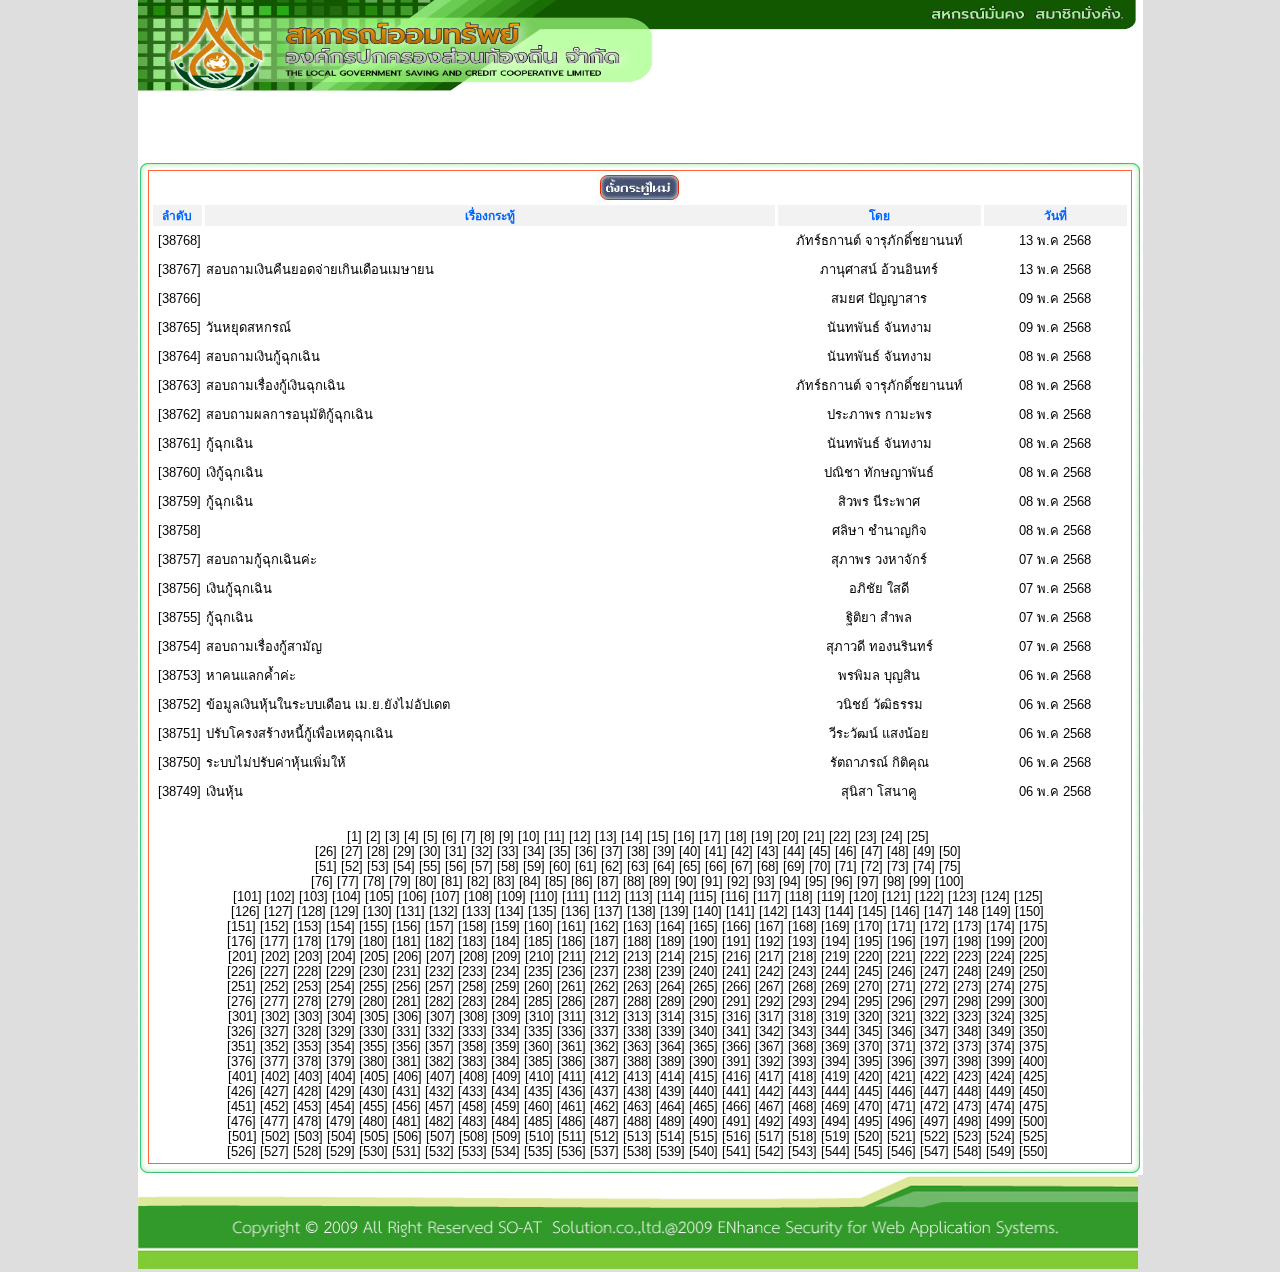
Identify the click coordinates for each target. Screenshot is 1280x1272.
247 (934, 971)
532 (439, 1151)
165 (703, 926)
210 (539, 956)
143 (806, 911)
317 (769, 1016)
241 (736, 971)
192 (769, 941)
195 (868, 941)
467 (769, 1106)
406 (407, 1076)
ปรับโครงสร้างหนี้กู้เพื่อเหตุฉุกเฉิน (299, 733)
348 (967, 1031)
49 (924, 851)
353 (307, 1046)
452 (274, 1106)
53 (378, 866)
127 (278, 911)
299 (1000, 1001)
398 (967, 1061)
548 (967, 1151)
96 (842, 881)
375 (1033, 1046)
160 (538, 926)
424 (1000, 1076)
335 (538, 1031)
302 (275, 1016)
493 (802, 1121)
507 (440, 1136)
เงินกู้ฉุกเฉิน (239, 588)
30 (430, 851)
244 (835, 971)
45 (820, 851)
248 (967, 971)
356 (406, 1046)
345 (868, 1031)
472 (934, 1106)
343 (802, 1031)
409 (506, 1076)
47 (872, 851)
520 (868, 1136)
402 (275, 1076)
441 (736, 1091)
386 (571, 1061)
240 (703, 971)
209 (506, 956)
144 (839, 911)
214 (670, 956)
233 (472, 971)
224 (1000, 956)
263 (637, 986)
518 (802, 1136)
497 (934, 1121)
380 (373, 1061)
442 (769, 1091)
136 (575, 911)
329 (340, 1031)
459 (505, 1106)
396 (901, 1061)
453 (307, 1106)
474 (1000, 1106)
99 (920, 881)
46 (846, 851)
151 (241, 926)
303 (308, 1016)
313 (637, 1016)
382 (439, 1061)
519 (835, 1136)
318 (802, 1016)
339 (670, 1031)
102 (280, 896)
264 (670, 986)
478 (307, 1121)
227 (274, 971)
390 (703, 1061)
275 (1033, 986)
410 (539, 1076)
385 (538, 1061)
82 (478, 881)
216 (736, 956)
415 (703, 1076)
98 (894, 881)
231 (406, 971)
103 (313, 896)
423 (967, 1076)
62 (612, 866)
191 (736, 941)
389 (670, 1061)
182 (439, 941)
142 (773, 911)
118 (799, 896)
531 (406, 1151)
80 (426, 881)
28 (378, 851)
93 (764, 881)
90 (686, 881)
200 (1033, 941)
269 (835, 986)
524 (1000, 1136)
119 (831, 896)
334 (505, 1031)
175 (1033, 926)
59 (534, 866)
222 (934, 956)
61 (586, 866)
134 (509, 911)
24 (892, 836)
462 (604, 1106)
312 (604, 1016)
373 (967, 1046)
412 (604, 1076)
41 (716, 851)
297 (934, 1001)
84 (530, 881)
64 (664, 866)
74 (924, 866)
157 (439, 926)
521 (901, 1136)
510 (539, 1136)
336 (571, 1031)
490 (703, 1121)
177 (274, 941)
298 (967, 1001)
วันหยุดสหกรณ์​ (248, 327)
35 (560, 851)
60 (560, 866)
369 (835, 1046)
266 (736, 986)
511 (572, 1136)
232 (439, 971)
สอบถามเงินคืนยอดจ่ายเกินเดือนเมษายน (320, 269)
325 (1033, 1016)
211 (572, 956)
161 (571, 926)
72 (872, 866)
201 (242, 956)
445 (868, 1091)
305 (374, 1016)
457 (439, 1106)
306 (407, 1016)
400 (1033, 1061)
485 (538, 1121)
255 (373, 986)
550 (1033, 1151)
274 (1000, 986)
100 (949, 881)
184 (505, 941)
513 (637, 1136)
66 (716, 866)
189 (670, 941)
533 (472, 1151)
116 (735, 896)
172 (934, 926)
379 (340, 1061)
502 (275, 1136)
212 (604, 956)
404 (341, 1076)
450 (1033, 1091)
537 (604, 1151)
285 (538, 1001)
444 (835, 1091)
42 (742, 851)
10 (529, 836)
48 (898, 851)
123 (962, 896)
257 (439, 986)
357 (439, 1046)
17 (710, 836)
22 (840, 836)
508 (473, 1136)
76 (322, 881)
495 (868, 1121)
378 (307, 1061)
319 (835, 1016)
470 (868, 1106)
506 (407, 1136)
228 (307, 971)
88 (634, 881)
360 (538, 1046)
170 (868, 926)
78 (374, 881)
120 (863, 896)
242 (769, 971)
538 (637, 1151)
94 (790, 881)
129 (344, 911)
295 (868, 1001)
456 (406, 1106)
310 (539, 1016)
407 (440, 1076)
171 (901, 926)
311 (572, 1016)
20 (788, 836)
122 (929, 896)
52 (352, 866)
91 (712, 881)
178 (307, 941)
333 (472, 1031)
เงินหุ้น (224, 791)
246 (901, 971)
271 (901, 986)
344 (835, 1031)
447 (934, 1091)
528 (307, 1151)
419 (835, 1076)
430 (373, 1091)
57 (482, 866)
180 (373, 941)
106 (412, 896)
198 (967, 941)
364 (670, 1046)
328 (307, 1031)
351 (241, 1046)
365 (703, 1046)
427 (274, 1091)
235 (538, 971)
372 (934, 1046)
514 (670, 1136)
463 (637, 1106)
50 (950, 851)
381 (406, 1061)
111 (575, 896)
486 (571, 1121)
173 (967, 926)
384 (505, 1061)
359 (505, 1046)
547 (934, 1151)
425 (1033, 1076)
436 (571, 1091)
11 (554, 836)
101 (247, 896)
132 (443, 911)
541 (736, 1151)
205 (374, 956)
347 (934, 1031)
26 (326, 851)
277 (274, 1001)
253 (307, 986)
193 (802, 941)
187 (604, 941)
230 (373, 971)
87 (608, 881)
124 (995, 896)
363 (637, 1046)
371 (901, 1046)
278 (307, 1001)
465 (703, 1106)
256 (406, 986)
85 (556, 881)
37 (612, 851)
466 (736, 1106)
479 (340, 1121)
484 (505, 1121)
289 (670, 1001)
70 (820, 866)
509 (506, 1136)
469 (835, 1106)
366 (736, 1046)
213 (637, 956)
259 (505, 986)
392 (769, 1061)
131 (410, 911)
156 (406, 926)
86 (582, 881)
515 (703, 1136)
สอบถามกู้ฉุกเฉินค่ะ (261, 559)
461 (571, 1106)
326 (241, 1031)
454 (340, 1106)
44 (794, 851)
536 (571, 1151)
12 (580, 836)
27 (352, 851)
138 (641, 911)
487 (604, 1121)
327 (274, 1031)
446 (901, 1091)
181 (406, 941)
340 (703, 1031)
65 (690, 866)
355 (373, 1046)
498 (967, 1121)
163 (637, 926)
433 (472, 1091)
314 (670, 1016)
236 (571, 971)
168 (802, 926)
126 (245, 911)
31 (456, 851)
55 (430, 866)
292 (769, 1001)
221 (901, 956)
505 (374, 1136)
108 (478, 896)
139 (674, 911)
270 (868, 986)
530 (373, 1151)
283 (472, 1001)
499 (1000, 1121)
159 (505, 926)
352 (274, 1046)
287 (604, 1001)
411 (572, 1076)
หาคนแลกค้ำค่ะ (251, 675)
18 (736, 836)
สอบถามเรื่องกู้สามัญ (264, 646)
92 (738, 881)
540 (703, 1151)
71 (846, 866)
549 (1000, 1151)
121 (896, 896)
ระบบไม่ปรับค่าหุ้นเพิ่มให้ (276, 762)
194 (835, 941)
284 (505, 1001)
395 (868, 1061)
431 (406, 1091)
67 (742, 866)
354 (340, 1046)
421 (901, 1076)
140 (707, 911)
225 (1033, 956)
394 (835, 1061)
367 (769, 1046)
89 (660, 881)
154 (340, 926)
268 (802, 986)
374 (1000, 1046)
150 (1029, 911)
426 (241, 1091)
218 (802, 956)
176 (241, 941)
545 (868, 1151)
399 (1000, 1061)
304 (341, 1016)
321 (901, 1016)
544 (835, 1151)
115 (703, 896)
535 (538, 1151)
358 (472, 1046)
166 (736, 926)
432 (439, 1091)
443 (802, 1091)
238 (637, 971)
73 (898, 866)
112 (607, 896)
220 (868, 956)
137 (608, 911)
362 (604, 1046)
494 (835, 1121)
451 (241, 1106)
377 (274, 1061)
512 (604, 1136)
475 (1033, 1106)
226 (241, 971)
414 (670, 1076)
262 (604, 986)
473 (967, 1106)
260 (538, 986)
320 (868, 1016)
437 (604, 1091)
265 (703, 986)
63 (638, 866)
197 (934, 941)
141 (740, 911)
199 (1000, 941)
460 (538, 1106)
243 (802, 971)
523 (967, 1136)
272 (934, 986)
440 (703, 1091)
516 (736, 1136)
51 (326, 866)
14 (632, 836)
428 (307, 1091)
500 (1033, 1121)
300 (1033, 1001)
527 (274, 1151)
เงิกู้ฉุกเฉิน (234, 472)
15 (658, 836)
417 (769, 1076)
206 (407, 956)
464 (670, 1106)
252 (274, 986)
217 (769, 956)
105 (379, 896)
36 (586, 851)
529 (340, 1151)
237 (604, 971)
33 (508, 851)
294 (835, 1001)
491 (736, 1121)
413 (637, 1076)
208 (473, 956)
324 (1000, 1016)
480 (373, 1121)
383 (472, 1061)
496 (901, 1121)
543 (802, 1151)
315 (703, 1016)
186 (571, 941)
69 (794, 866)
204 (341, 956)
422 (934, 1076)
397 (934, 1061)
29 (404, 851)
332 (439, 1031)
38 (638, 851)
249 (1000, 971)
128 (311, 911)
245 (868, 971)
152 (274, 926)
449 (1000, 1091)
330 (373, 1031)
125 (1028, 896)
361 (571, 1046)
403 (308, 1076)
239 (670, 971)
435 (538, 1091)
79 (400, 881)
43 (768, 851)
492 (769, 1121)
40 (690, 851)
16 (684, 836)
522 (934, 1136)
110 (544, 896)
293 (802, 1001)
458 (472, 1106)
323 (967, 1016)
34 (534, 851)
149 (996, 911)
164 (670, 926)
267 (769, 986)
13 (606, 836)
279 (340, 1001)
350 (1033, 1031)
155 (373, 926)
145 (872, 911)
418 (802, 1076)
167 (769, 926)
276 (241, 1001)
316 (736, 1016)
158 (472, 926)
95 (816, 881)
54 (404, 866)
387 (604, 1061)
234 (505, 971)
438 (637, 1091)
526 (241, 1151)
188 (637, 941)
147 (938, 911)
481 (406, 1121)
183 (472, 941)
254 (340, 986)
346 (901, 1031)
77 (348, 881)
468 (802, 1106)
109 (511, 896)
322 (934, 1016)
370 (868, 1046)
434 (505, 1091)
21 (814, 836)
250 (1033, 971)
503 (308, 1136)
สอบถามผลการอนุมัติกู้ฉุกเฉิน (289, 414)
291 (736, 1001)
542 (769, 1151)
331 (406, 1031)
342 (769, 1031)
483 (472, 1121)
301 (242, 1016)
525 (1033, 1136)
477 (274, 1121)
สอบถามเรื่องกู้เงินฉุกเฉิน (275, 385)
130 (377, 911)
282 (439, 1001)
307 (440, 1016)
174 (1000, 926)
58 (508, 866)
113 (639, 896)
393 (802, 1061)
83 (504, 881)
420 (868, 1076)
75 (950, 866)
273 (967, 986)
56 (456, 866)
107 (445, 896)
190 (703, 941)
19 (762, 836)
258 (472, 986)
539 (670, 1151)
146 (905, 911)
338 (637, 1031)
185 (538, 941)
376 (241, 1061)
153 (307, 926)
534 (505, 1151)
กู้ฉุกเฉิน (229, 443)
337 (604, 1031)
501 (242, 1136)
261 (571, 986)
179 (340, 941)
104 (346, 896)
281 (406, 1001)
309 (506, 1016)
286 (571, 1001)
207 (440, 956)
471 (901, 1106)
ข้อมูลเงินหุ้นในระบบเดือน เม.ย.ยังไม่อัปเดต (328, 704)
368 (802, 1046)
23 (866, 836)
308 (473, 1016)
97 (868, 881)
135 (542, 911)
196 (901, 941)
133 (476, 911)
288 (637, 1001)
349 (1000, 1031)
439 (670, 1091)
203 (308, 956)
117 (767, 896)
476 (241, 1121)
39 (664, 851)
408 (473, 1076)
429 (340, 1091)
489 (670, 1121)
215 (703, 956)
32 (482, 851)
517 (769, 1136)
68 (768, 866)
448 (967, 1091)
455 (373, 1106)
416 (736, 1076)
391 (736, 1061)
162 (604, 926)
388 (637, 1061)
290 (703, 1001)
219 (835, 956)
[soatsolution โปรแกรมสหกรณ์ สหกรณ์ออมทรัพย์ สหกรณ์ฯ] (638, 1263)
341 (736, 1031)
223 (967, 956)
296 (901, 1001)
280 (373, 1001)
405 (374, 1076)
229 (340, 971)
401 (242, 1076)
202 (275, 956)
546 (901, 1151)
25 (918, 836)
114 (671, 896)
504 (341, 1136)
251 (241, 986)
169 (835, 926)
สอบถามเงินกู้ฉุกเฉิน (263, 356)
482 (439, 1121)
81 (452, 881)
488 (637, 1121)
